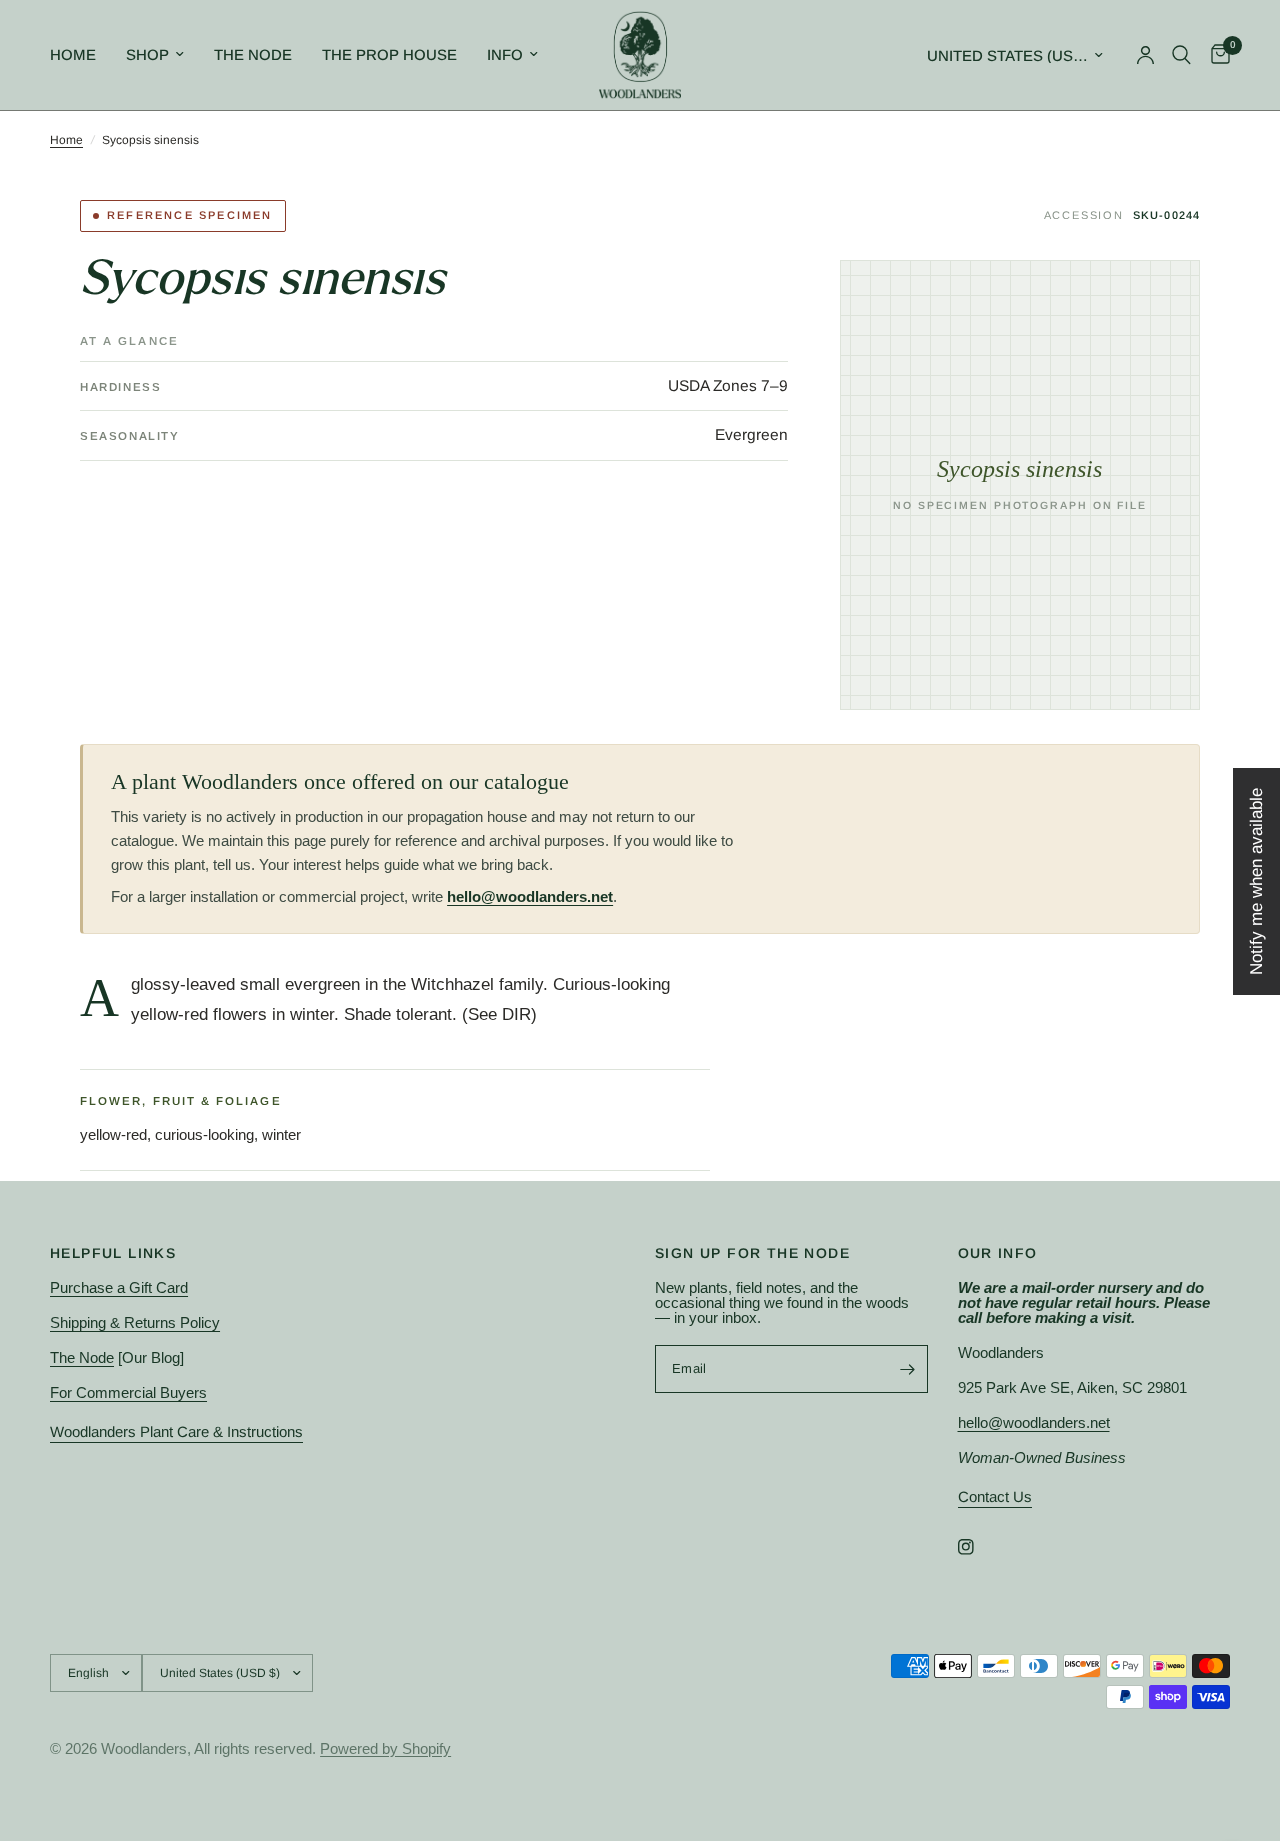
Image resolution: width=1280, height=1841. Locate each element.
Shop (147, 54)
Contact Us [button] (995, 1496)
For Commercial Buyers (128, 1392)
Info (505, 54)
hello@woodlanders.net (530, 896)
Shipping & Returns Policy (135, 1322)
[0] (1215, 55)
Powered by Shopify (385, 1748)
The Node (253, 54)
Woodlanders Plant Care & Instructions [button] (176, 1431)
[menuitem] (80, 55)
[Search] (1181, 55)
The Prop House (389, 54)
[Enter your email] (908, 1369)
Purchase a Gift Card (119, 1287)
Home (73, 54)
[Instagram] (980, 1547)
